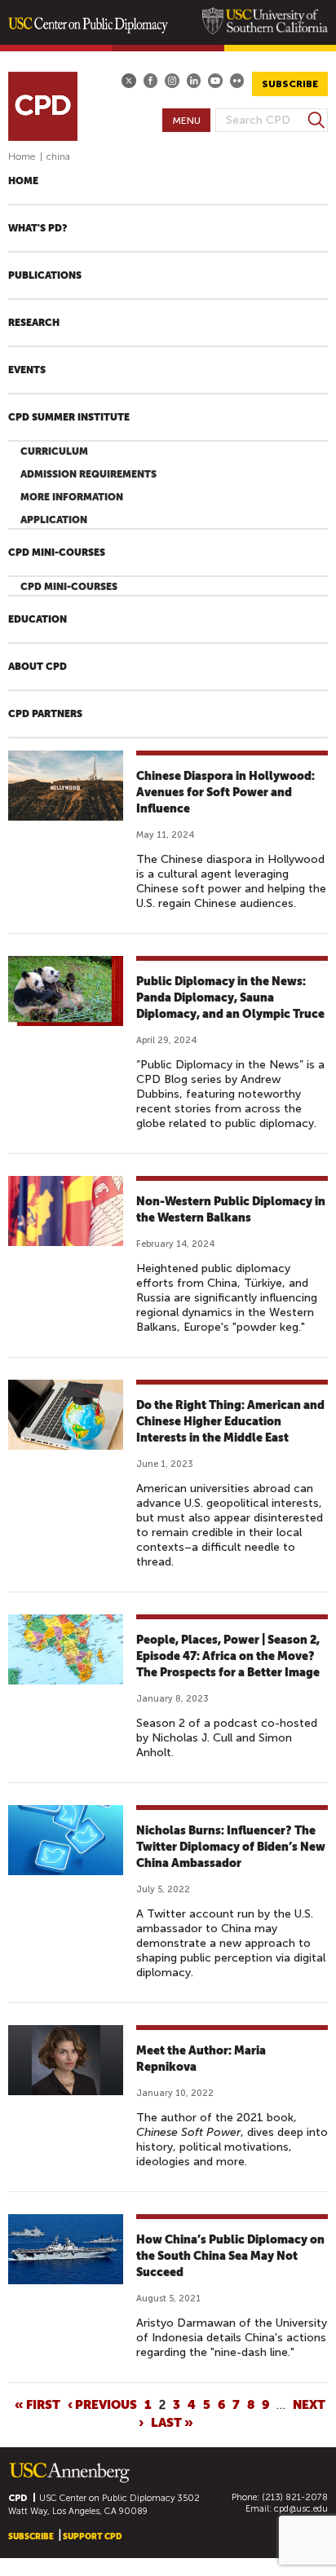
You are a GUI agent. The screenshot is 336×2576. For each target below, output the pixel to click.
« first (38, 2404)
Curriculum (54, 451)
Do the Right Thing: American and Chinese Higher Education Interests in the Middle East (230, 1421)
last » (172, 2422)
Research (34, 323)
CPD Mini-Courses (57, 553)
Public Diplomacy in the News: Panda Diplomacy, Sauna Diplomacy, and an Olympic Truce (230, 997)
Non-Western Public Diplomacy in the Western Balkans (231, 1209)
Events (27, 370)
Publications (45, 275)
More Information (72, 497)
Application (54, 520)
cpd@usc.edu (301, 2509)
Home (22, 156)
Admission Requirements (88, 474)
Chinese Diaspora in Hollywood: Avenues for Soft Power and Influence (225, 792)
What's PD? (38, 228)
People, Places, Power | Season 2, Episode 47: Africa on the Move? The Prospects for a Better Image (228, 1656)
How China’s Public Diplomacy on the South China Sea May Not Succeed (230, 2256)
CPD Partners (45, 714)
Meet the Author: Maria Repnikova (201, 2059)
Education (38, 619)
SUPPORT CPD (92, 2536)
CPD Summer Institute (69, 417)
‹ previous (102, 2404)
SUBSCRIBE (290, 84)
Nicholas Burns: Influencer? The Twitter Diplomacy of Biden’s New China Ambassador (231, 1847)
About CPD (38, 667)
